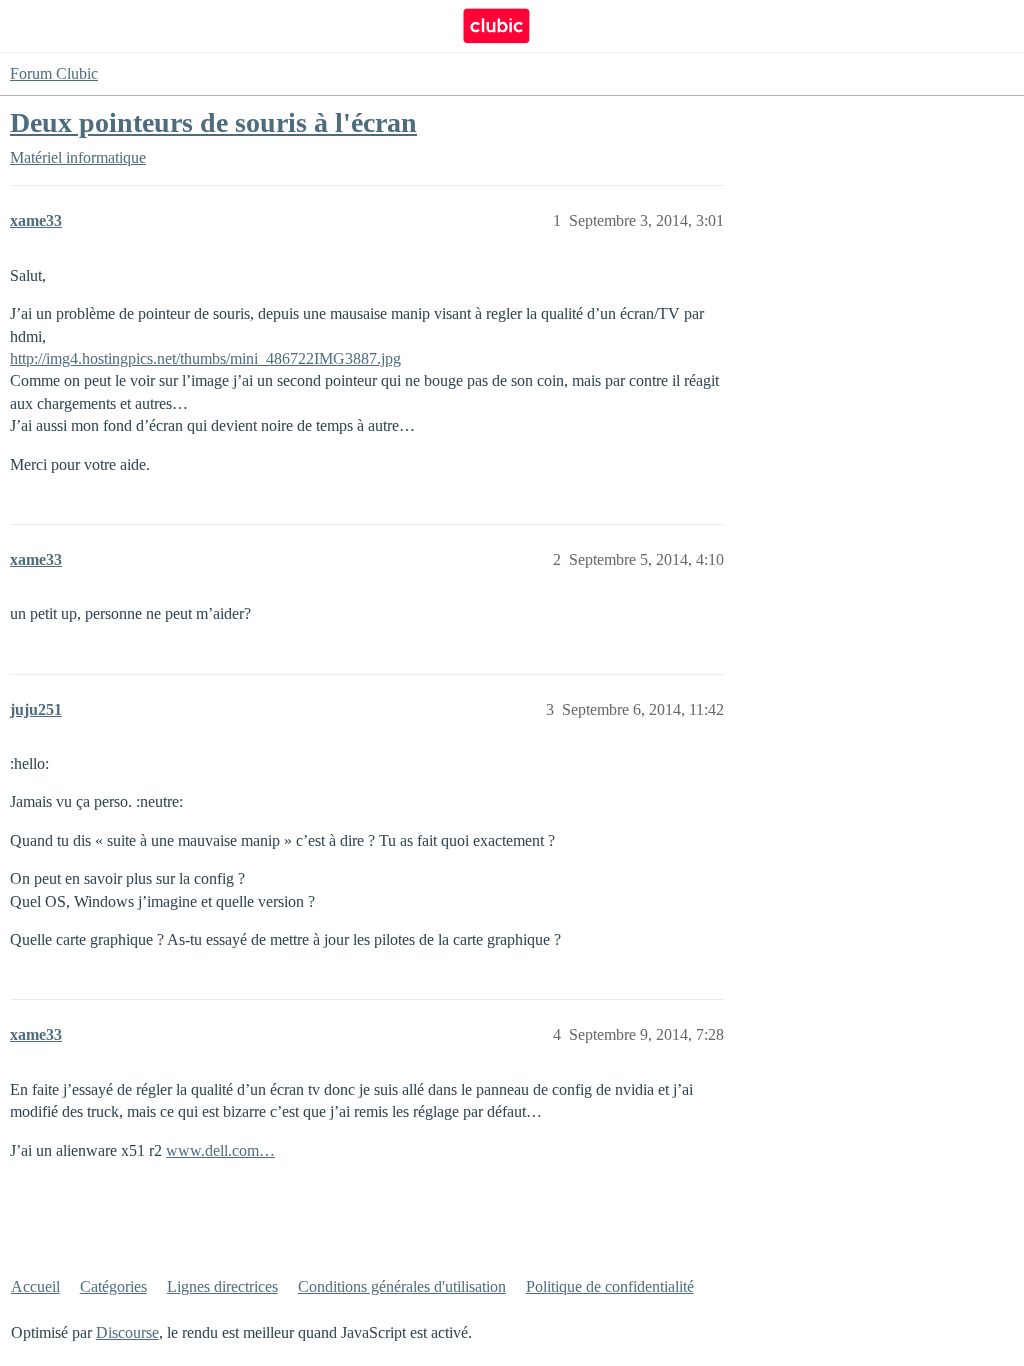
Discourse (127, 1332)
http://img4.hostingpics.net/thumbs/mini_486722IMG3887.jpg (205, 358)
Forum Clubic (54, 73)
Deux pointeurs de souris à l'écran (213, 122)
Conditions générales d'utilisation (402, 1286)
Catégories (113, 1286)
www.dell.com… (220, 1150)
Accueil (35, 1286)
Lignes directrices (222, 1286)
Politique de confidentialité (610, 1286)
